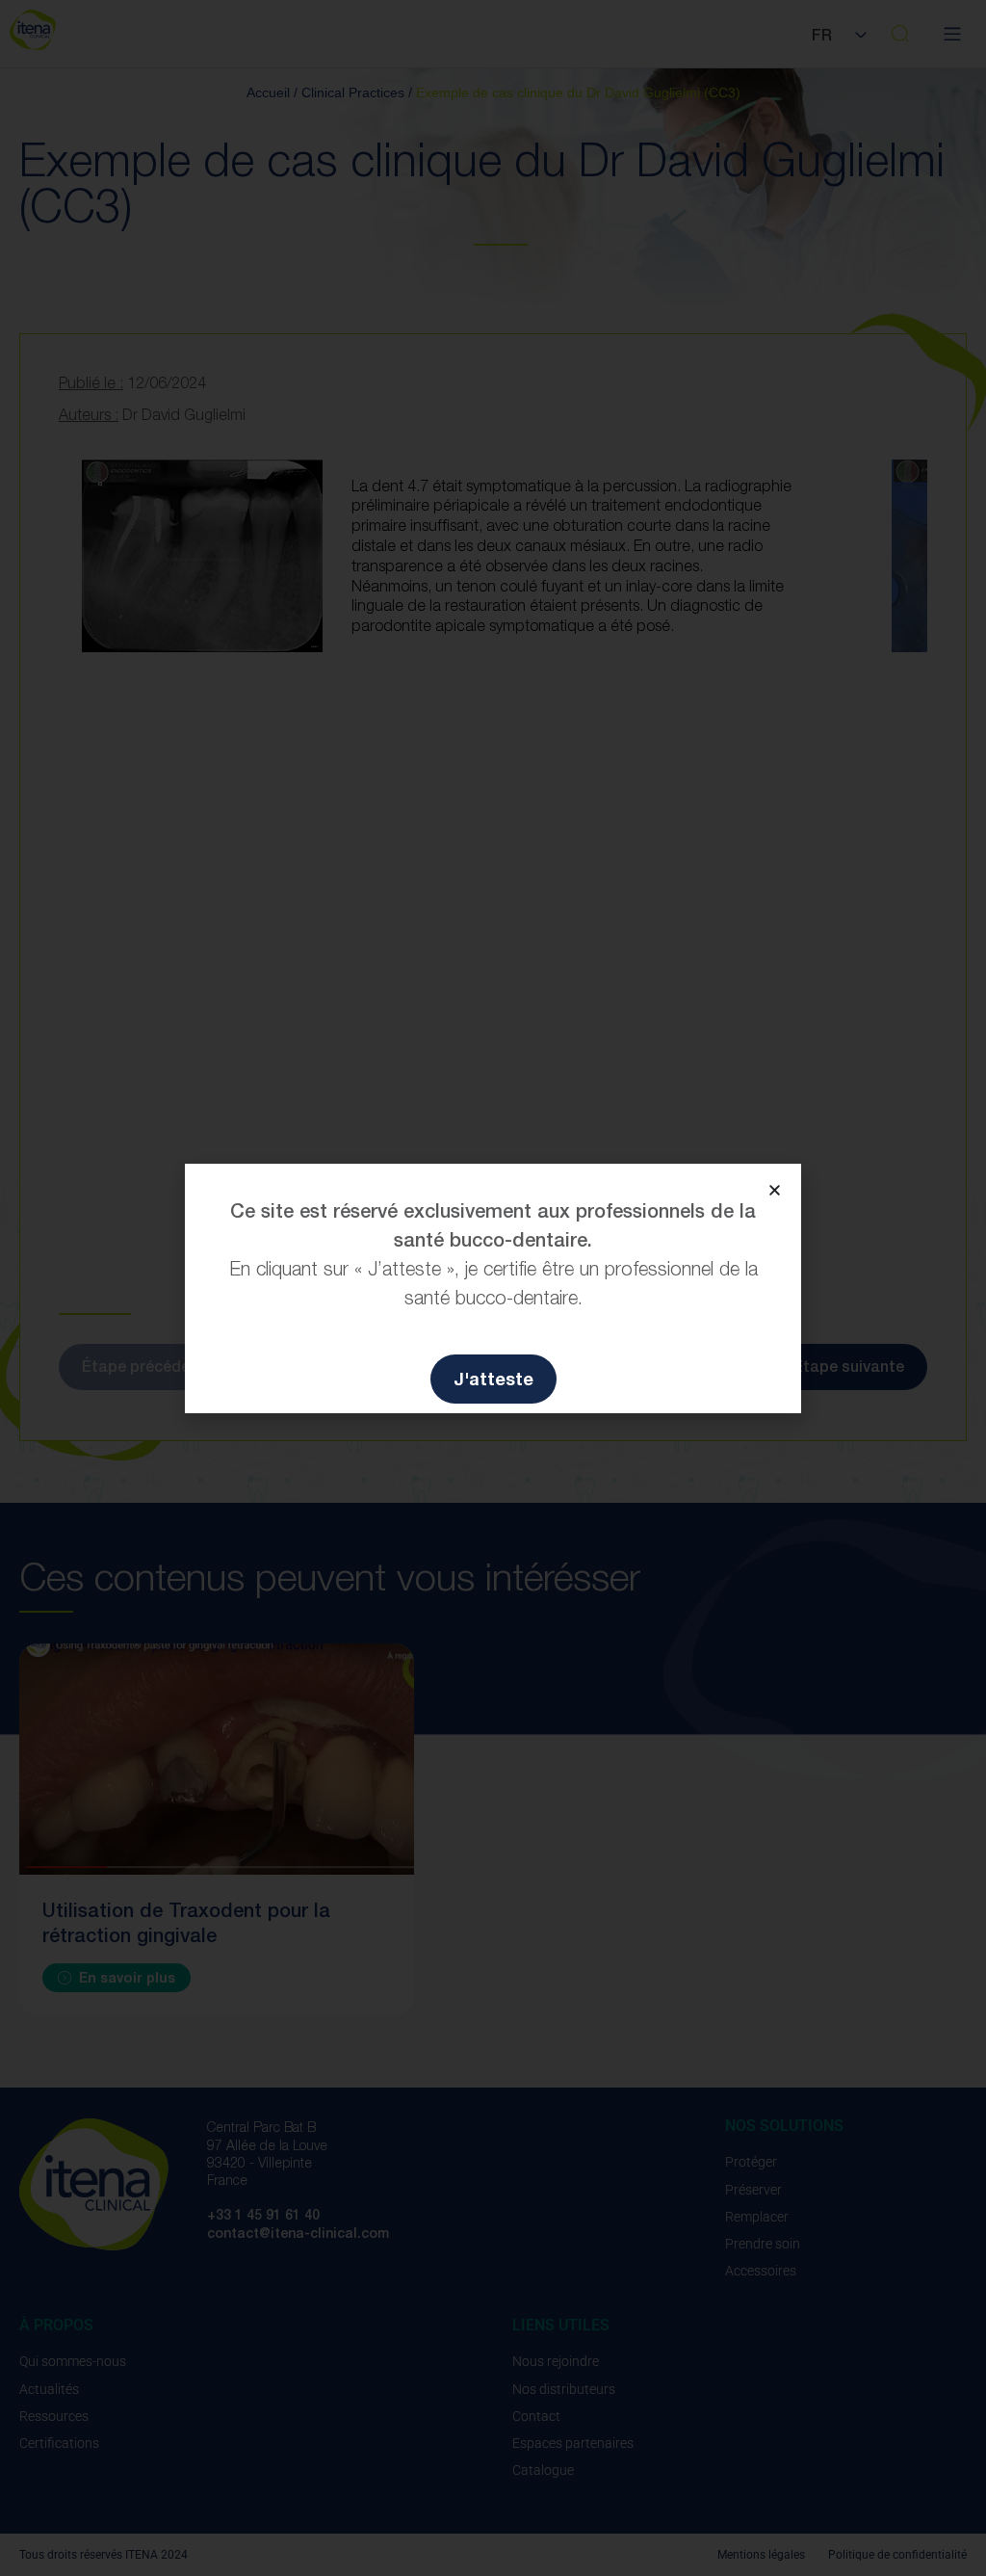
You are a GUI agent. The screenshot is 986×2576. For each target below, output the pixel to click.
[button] (775, 1190)
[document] (493, 1288)
